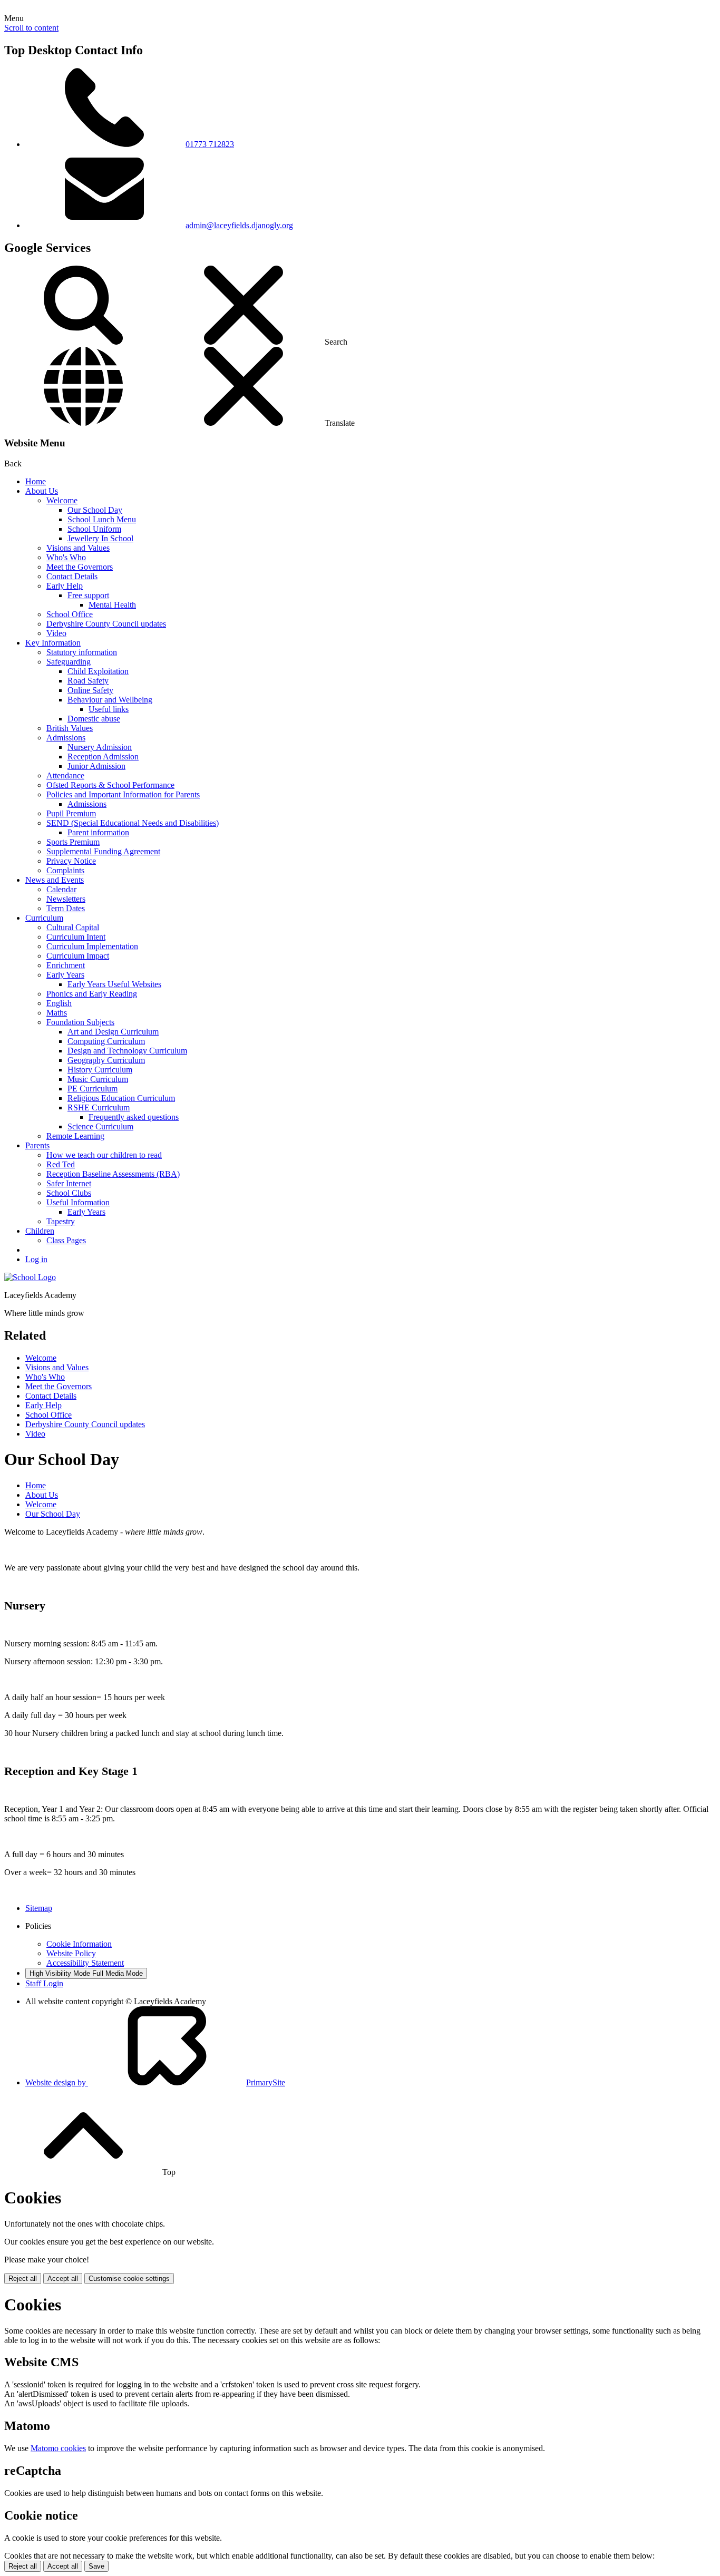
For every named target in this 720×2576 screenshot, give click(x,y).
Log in (36, 1259)
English (59, 1003)
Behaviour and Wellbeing (110, 700)
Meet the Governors (80, 567)
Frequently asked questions (134, 1117)
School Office (70, 614)
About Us (42, 491)
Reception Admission (103, 757)
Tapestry (61, 1221)
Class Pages (66, 1240)
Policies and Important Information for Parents (123, 794)
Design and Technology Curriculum (127, 1051)
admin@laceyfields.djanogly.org (239, 225)
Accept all (63, 2279)
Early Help (65, 586)
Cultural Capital (73, 927)
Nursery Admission (100, 747)
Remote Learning (75, 1136)
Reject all (23, 2279)
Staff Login (44, 1983)
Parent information (98, 832)
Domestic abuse (94, 719)
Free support (88, 595)
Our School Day (95, 510)
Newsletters (66, 899)
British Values (70, 728)
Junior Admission (96, 766)
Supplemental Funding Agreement (103, 851)
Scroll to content (31, 28)
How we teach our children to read (104, 1155)
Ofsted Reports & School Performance (110, 785)
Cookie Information (79, 1944)
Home (36, 481)
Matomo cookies (58, 2448)
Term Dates (66, 908)
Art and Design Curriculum (113, 1032)
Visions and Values (78, 548)
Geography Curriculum (106, 1060)
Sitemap (39, 1908)
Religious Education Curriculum (121, 1098)
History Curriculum (100, 1070)
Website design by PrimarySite (155, 2082)
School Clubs (69, 1193)
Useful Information (78, 1202)
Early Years (65, 975)
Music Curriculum (98, 1079)
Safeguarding (69, 662)
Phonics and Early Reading (92, 994)
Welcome (62, 500)
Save (96, 2566)
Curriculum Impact (78, 956)
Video (56, 633)
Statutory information (82, 652)
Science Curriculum (100, 1126)
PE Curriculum (93, 1089)
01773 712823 (210, 144)
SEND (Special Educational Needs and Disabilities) (133, 823)
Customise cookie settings (129, 2279)
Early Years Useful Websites (114, 984)
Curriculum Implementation (92, 946)
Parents (37, 1145)
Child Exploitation (98, 671)
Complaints (65, 870)
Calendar (61, 889)
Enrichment (66, 965)
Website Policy (71, 1953)
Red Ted (61, 1164)
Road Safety (88, 681)
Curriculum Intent (76, 937)
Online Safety (90, 690)
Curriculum (44, 918)
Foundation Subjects (80, 1022)
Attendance (65, 775)
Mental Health (112, 605)
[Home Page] (30, 1277)
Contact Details (72, 576)
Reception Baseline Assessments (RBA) (113, 1174)
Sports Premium (73, 842)
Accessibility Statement (85, 1963)
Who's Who (66, 557)
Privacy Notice (71, 861)
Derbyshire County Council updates (106, 624)
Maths (57, 1013)
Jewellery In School (100, 538)
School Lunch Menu (102, 519)
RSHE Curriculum (99, 1108)
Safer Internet (69, 1183)
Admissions (66, 738)
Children (40, 1231)
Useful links (109, 709)
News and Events (55, 880)
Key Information (53, 643)
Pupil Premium (71, 813)
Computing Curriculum (106, 1041)
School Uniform (94, 529)
